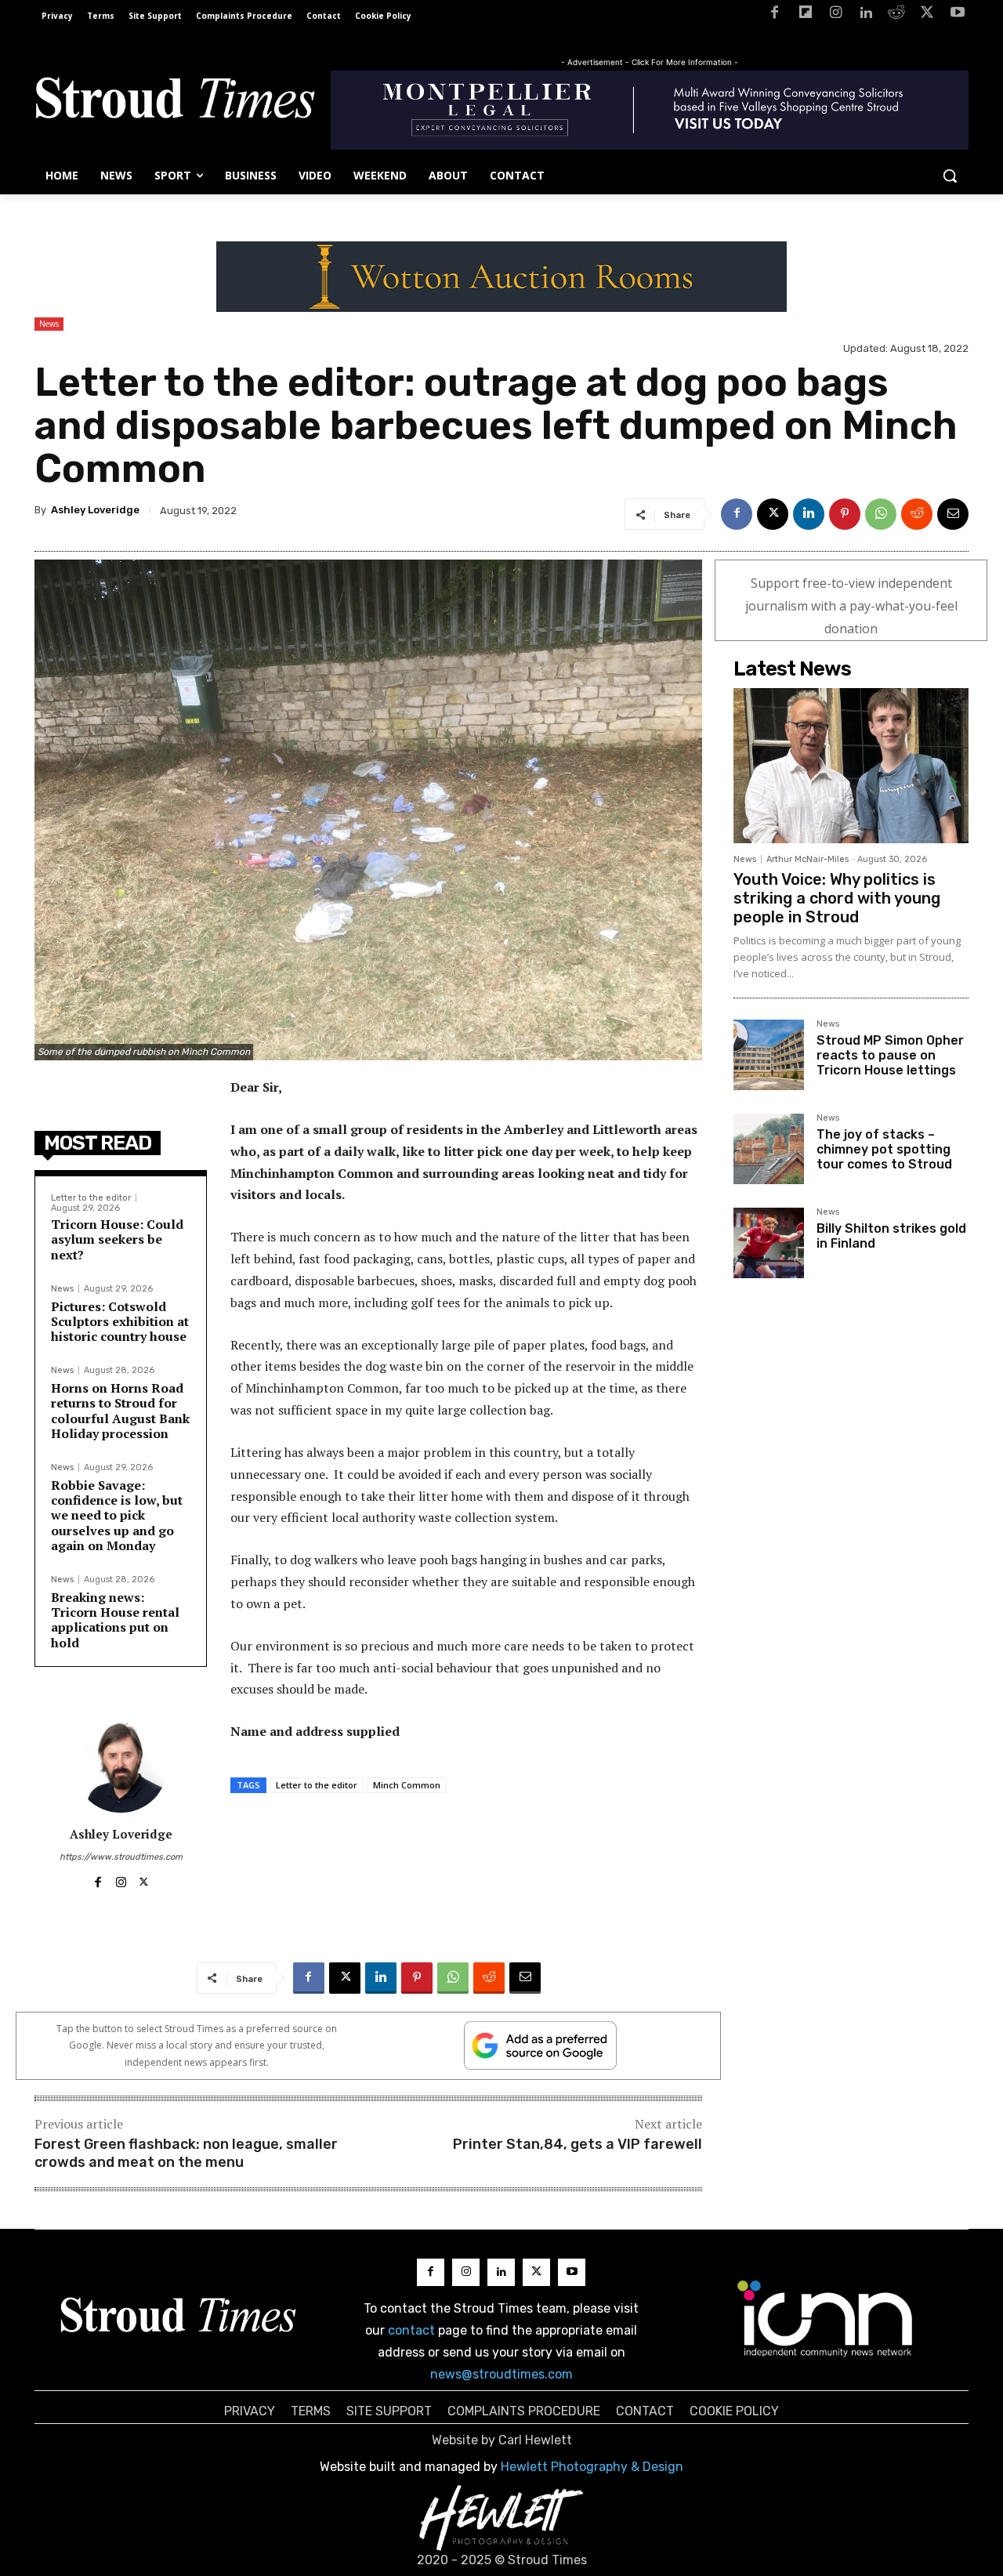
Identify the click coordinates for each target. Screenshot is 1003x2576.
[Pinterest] (845, 514)
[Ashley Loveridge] (121, 1766)
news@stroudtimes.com (501, 2374)
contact (411, 2330)
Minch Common (407, 1785)
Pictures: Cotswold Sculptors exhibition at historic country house (120, 1321)
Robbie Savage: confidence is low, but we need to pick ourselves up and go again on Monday (117, 1515)
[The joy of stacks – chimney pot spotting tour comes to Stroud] (769, 1149)
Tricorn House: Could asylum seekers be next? (117, 1239)
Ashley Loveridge (95, 510)
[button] (950, 176)
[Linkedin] (866, 15)
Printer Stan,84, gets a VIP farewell (578, 2144)
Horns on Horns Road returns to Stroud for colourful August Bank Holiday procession (120, 1411)
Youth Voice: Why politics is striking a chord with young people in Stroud (837, 898)
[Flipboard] (805, 15)
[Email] (953, 514)
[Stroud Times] (175, 102)
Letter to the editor (91, 1198)
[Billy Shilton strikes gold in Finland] (769, 1243)
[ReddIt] (917, 514)
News (49, 324)
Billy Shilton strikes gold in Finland (891, 1236)
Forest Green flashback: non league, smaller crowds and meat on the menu (186, 2153)
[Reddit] (897, 15)
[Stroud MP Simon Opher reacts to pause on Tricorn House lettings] (769, 1055)
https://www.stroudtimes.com (121, 1857)
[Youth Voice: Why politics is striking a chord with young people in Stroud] (851, 766)
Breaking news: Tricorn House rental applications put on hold (115, 1620)
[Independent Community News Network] (826, 2318)
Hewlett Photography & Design (592, 2467)
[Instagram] (836, 15)
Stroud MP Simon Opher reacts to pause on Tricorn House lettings (890, 1055)
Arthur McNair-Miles (807, 859)
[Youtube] (957, 15)
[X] (927, 15)
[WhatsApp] (881, 514)
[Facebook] (775, 15)
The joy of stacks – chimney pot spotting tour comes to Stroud (884, 1149)
